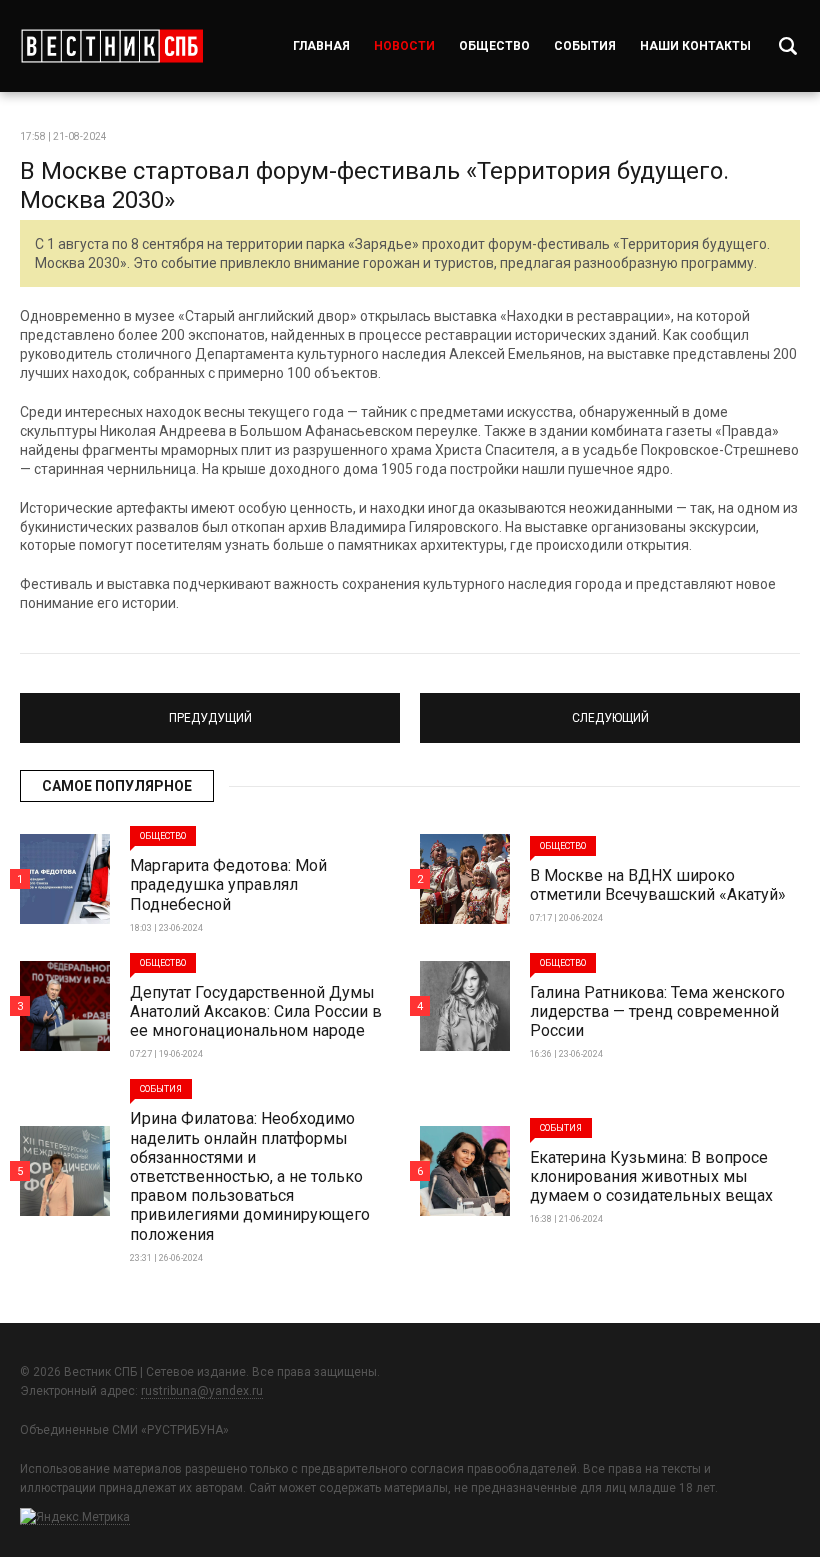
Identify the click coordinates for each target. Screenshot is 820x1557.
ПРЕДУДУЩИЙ (210, 709)
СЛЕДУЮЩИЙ (610, 709)
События (585, 46)
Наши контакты (695, 46)
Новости (404, 46)
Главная (321, 46)
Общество (494, 46)
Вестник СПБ (111, 46)
